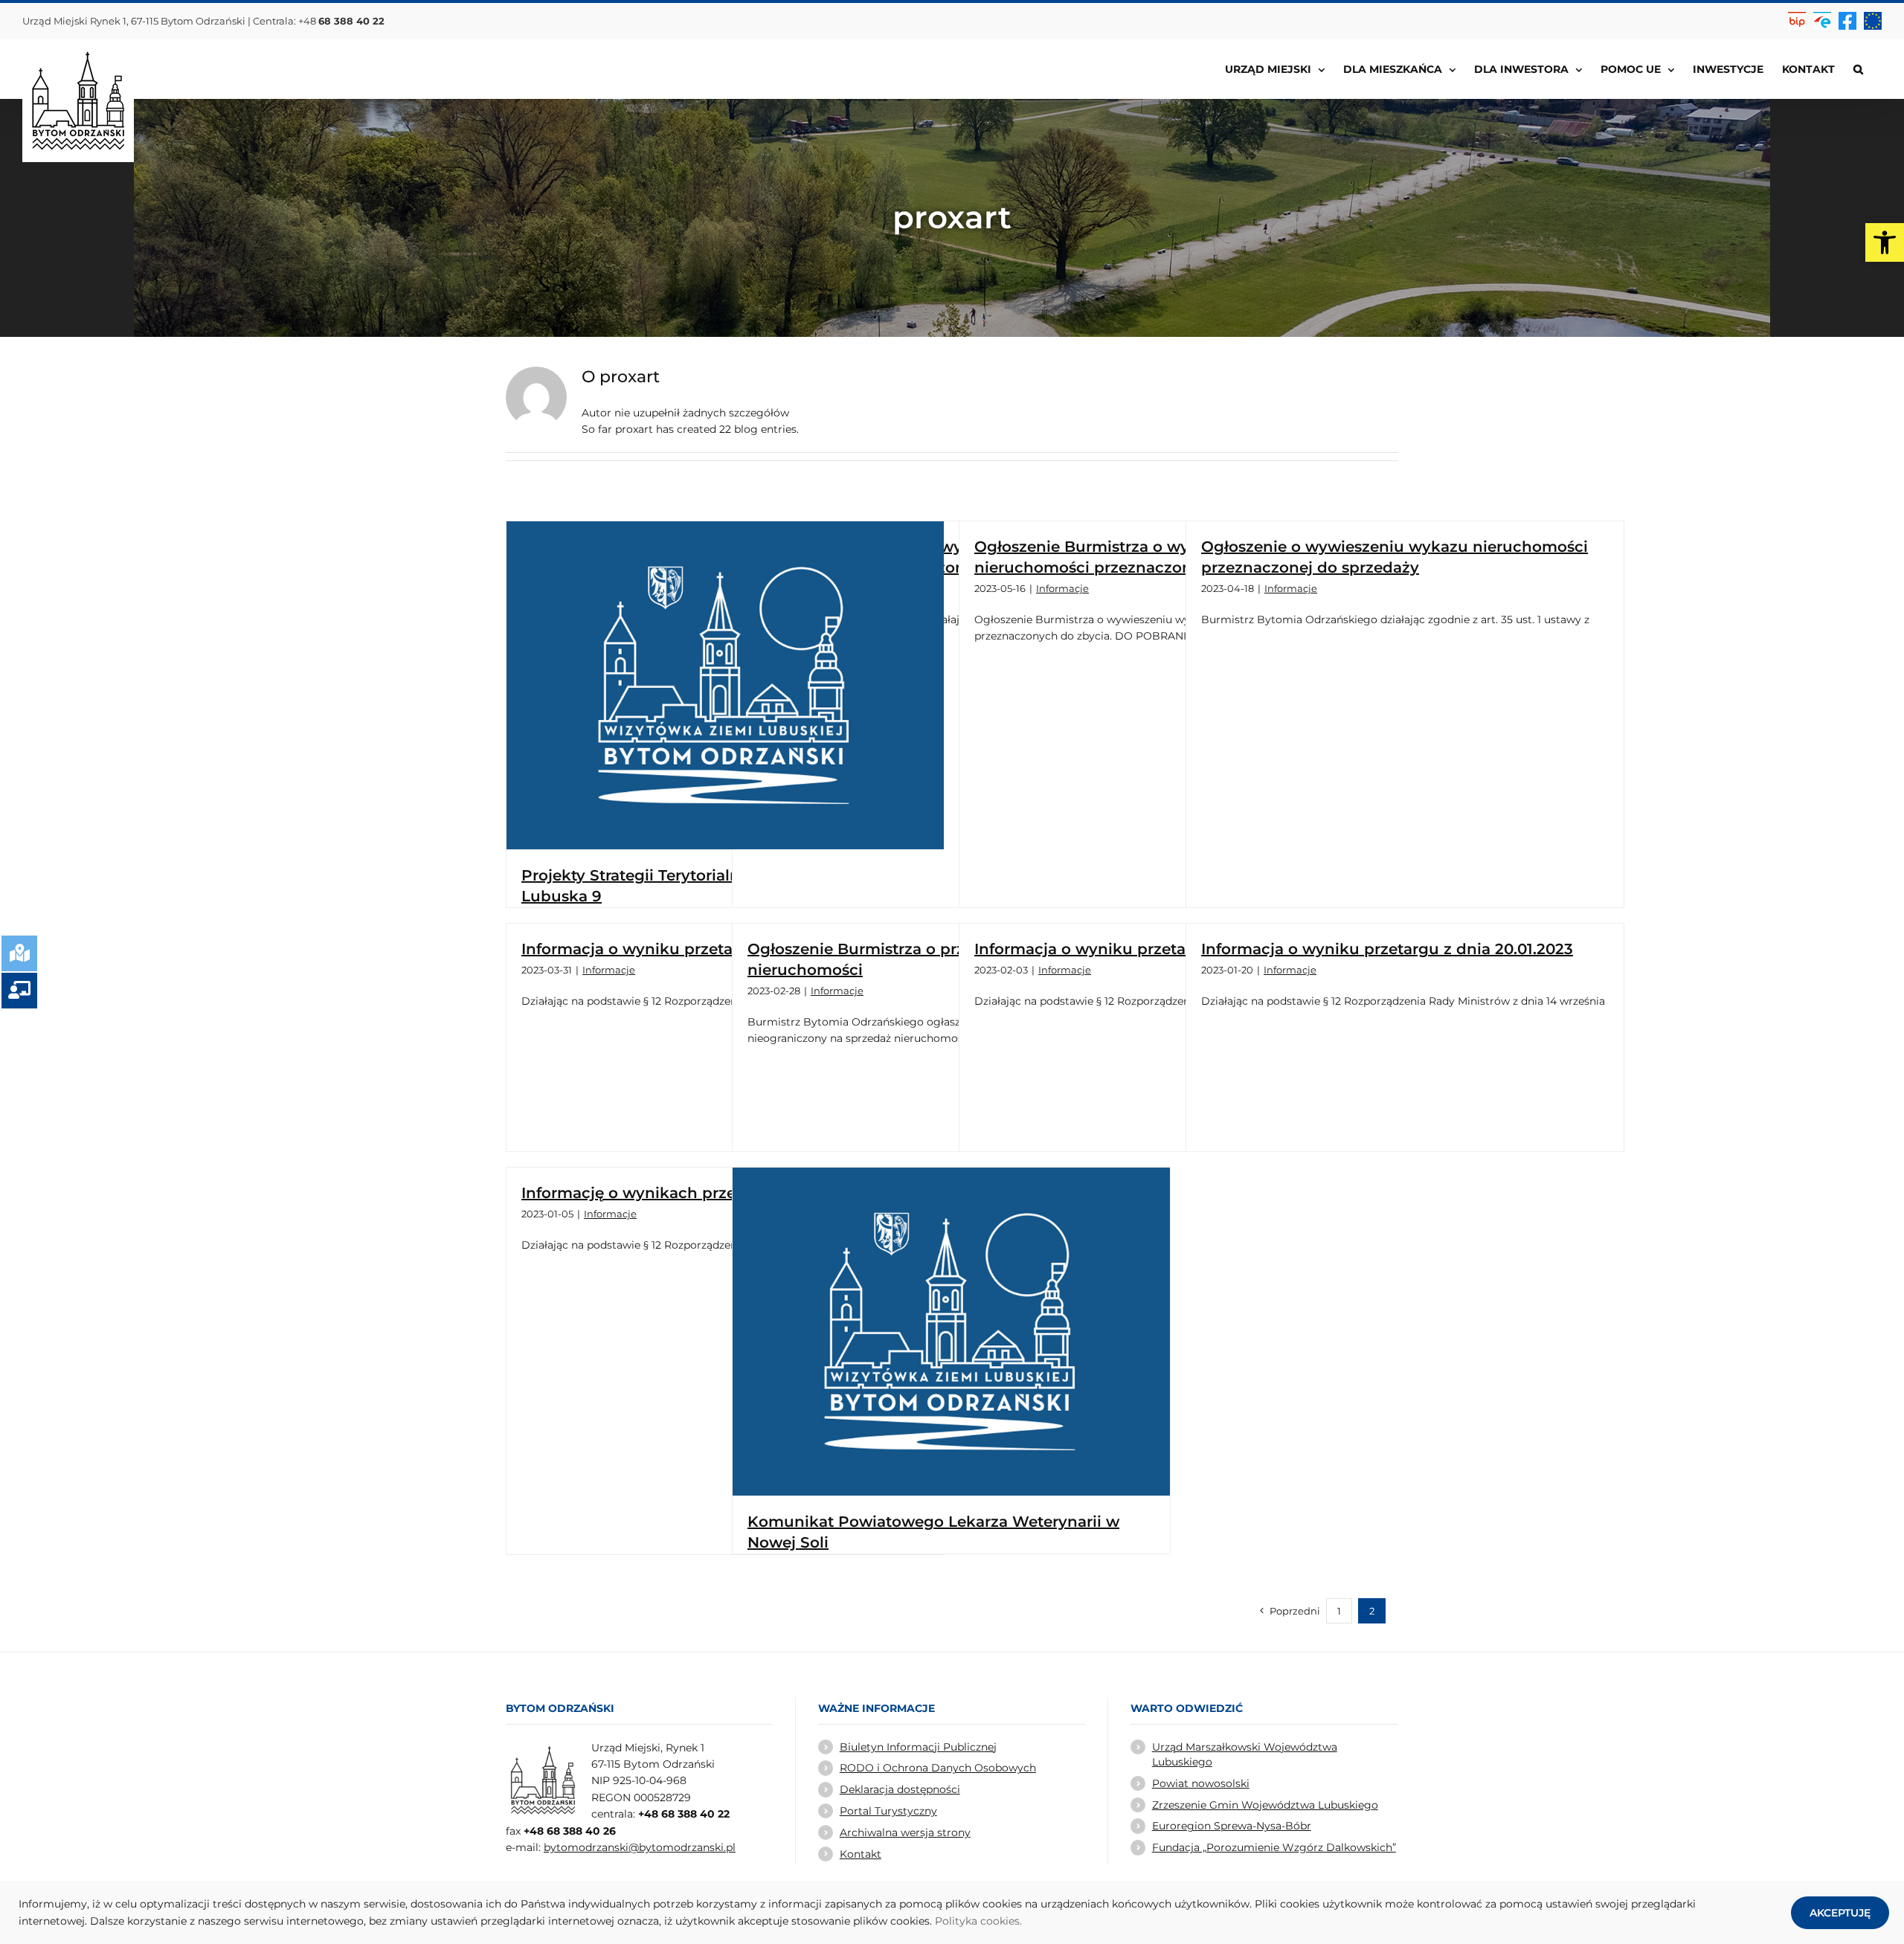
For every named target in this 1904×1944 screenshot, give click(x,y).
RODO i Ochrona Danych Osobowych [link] (938, 1768)
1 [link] (1339, 1611)
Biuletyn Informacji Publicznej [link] (918, 1747)
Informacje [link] (1062, 588)
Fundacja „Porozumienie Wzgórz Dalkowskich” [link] (1274, 1847)
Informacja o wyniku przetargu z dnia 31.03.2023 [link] (707, 949)
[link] (1885, 242)
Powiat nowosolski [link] (1201, 1783)
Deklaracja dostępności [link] (900, 1789)
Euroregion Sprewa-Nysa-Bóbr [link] (1232, 1826)
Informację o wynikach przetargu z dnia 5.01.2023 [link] (711, 1193)
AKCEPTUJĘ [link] (1840, 1913)
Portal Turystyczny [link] (888, 1811)
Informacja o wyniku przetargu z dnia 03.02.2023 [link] (1162, 949)
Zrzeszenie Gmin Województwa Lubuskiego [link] (1265, 1805)
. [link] (1021, 1921)
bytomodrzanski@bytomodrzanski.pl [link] (640, 1847)
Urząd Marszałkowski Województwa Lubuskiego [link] (1245, 1754)
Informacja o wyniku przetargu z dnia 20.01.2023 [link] (1387, 949)
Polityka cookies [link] (977, 1921)
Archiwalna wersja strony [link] (905, 1832)
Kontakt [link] (861, 1854)
